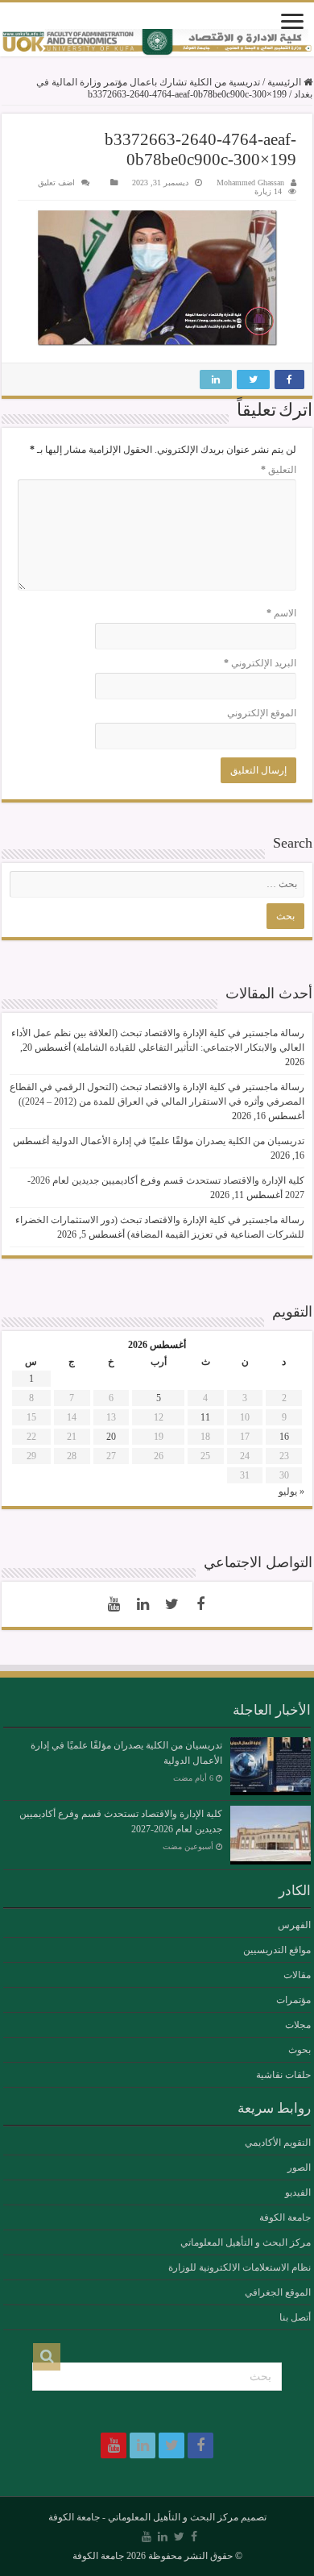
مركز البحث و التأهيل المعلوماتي (246, 2242)
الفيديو (298, 2192)
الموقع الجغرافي (278, 2292)
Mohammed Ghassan (250, 183)
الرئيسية (285, 82)
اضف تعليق (56, 183)
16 (284, 1437)
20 (111, 1437)
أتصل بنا (295, 2317)
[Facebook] (200, 1604)
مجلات (298, 2025)
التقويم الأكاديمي (278, 2143)
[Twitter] (171, 1604)
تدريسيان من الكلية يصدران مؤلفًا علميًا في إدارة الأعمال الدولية (178, 1141)
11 (205, 1417)
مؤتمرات (293, 2000)
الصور (299, 2167)
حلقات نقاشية (283, 2075)
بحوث (300, 2050)
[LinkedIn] (143, 1604)
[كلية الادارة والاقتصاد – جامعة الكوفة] (157, 43)
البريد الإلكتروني (260, 663)
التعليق (279, 470)
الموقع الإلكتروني (262, 713)
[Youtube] (114, 1604)
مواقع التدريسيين (277, 1950)
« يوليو (291, 1491)
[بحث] (47, 2357)
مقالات (297, 1975)
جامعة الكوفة (285, 2217)
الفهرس (294, 1925)
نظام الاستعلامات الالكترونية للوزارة (240, 2267)
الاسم (281, 613)
